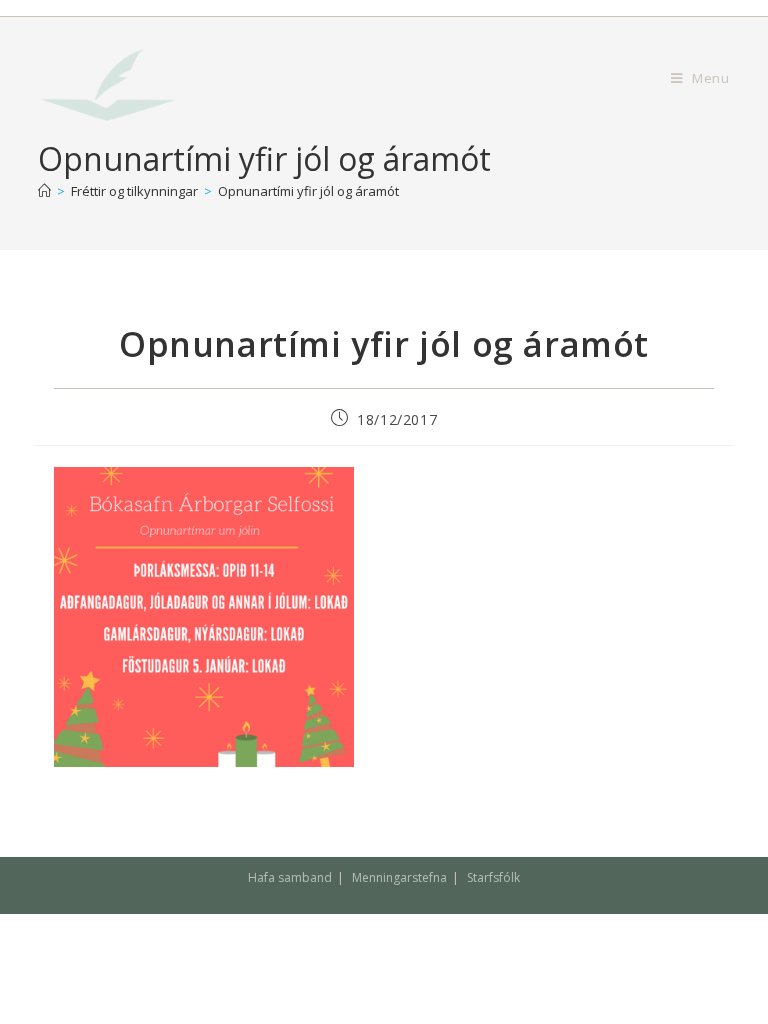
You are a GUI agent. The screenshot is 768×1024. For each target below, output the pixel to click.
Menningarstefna (399, 877)
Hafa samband (290, 877)
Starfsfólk (493, 877)
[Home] (44, 191)
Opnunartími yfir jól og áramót (308, 191)
